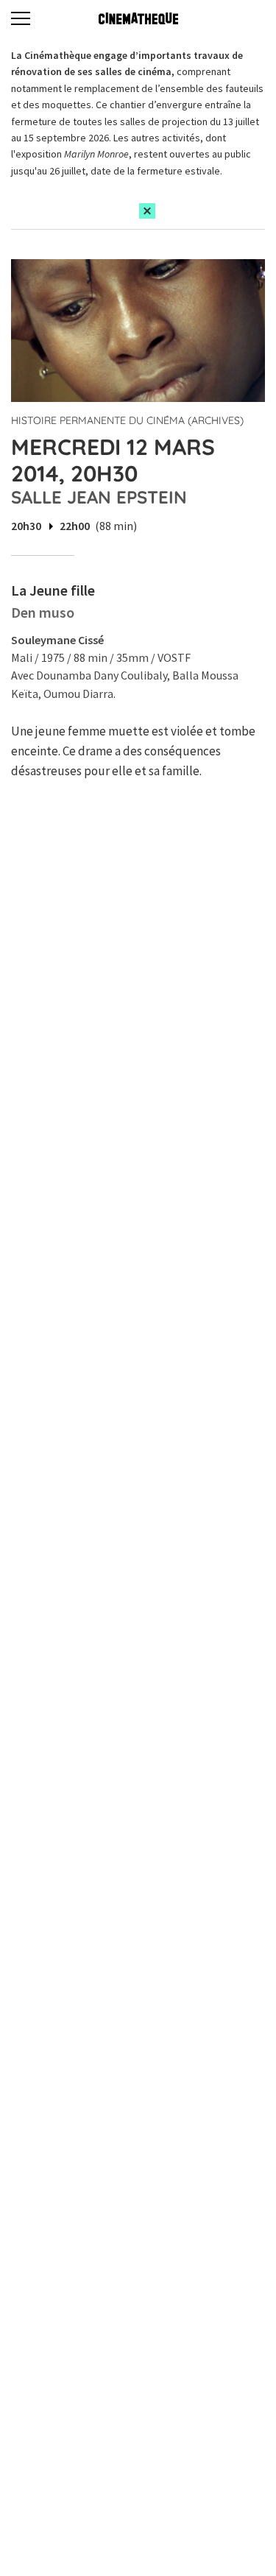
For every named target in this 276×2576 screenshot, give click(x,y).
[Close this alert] (147, 211)
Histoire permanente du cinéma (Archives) (127, 420)
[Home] (138, 18)
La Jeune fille (53, 590)
